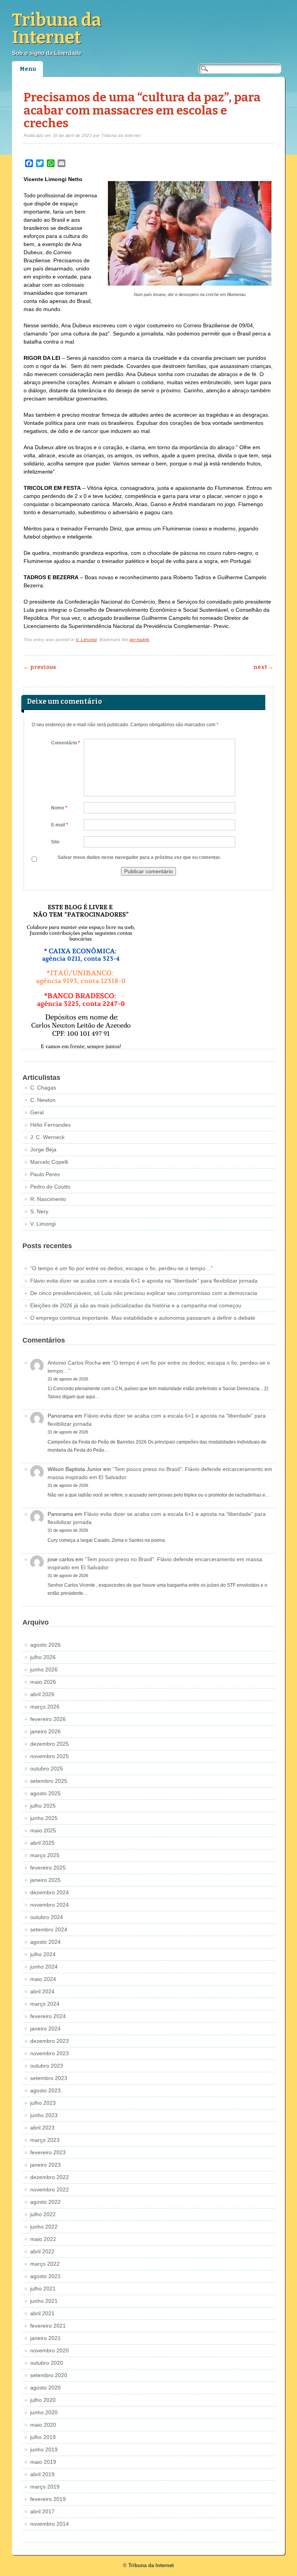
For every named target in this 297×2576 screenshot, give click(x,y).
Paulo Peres (45, 1174)
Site (55, 842)
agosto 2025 (45, 1793)
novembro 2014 (49, 2524)
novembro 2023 (49, 2053)
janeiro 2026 (45, 1731)
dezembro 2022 (49, 2177)
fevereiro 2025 (48, 1868)
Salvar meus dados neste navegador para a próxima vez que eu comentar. (139, 857)
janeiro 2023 (45, 2165)
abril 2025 (42, 1843)
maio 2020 (43, 2425)
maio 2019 (43, 2462)
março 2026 (45, 1707)
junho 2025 (44, 1818)
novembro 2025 (49, 1756)
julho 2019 (43, 2437)
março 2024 (45, 2004)
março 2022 (45, 2264)
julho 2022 (43, 2214)
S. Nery (39, 1211)
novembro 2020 (49, 2350)
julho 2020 (43, 2400)
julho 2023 (43, 2103)
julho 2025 (43, 1806)
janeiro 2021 (45, 2338)
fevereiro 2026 (48, 1719)
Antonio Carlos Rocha (74, 1363)
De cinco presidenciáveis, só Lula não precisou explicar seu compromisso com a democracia (144, 1293)
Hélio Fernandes (50, 1125)
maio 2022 (43, 2239)
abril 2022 (42, 2251)
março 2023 (45, 2140)
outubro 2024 (47, 1917)
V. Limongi (86, 640)
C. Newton (43, 1100)
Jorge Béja (43, 1149)
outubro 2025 (47, 1769)
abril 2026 (42, 1694)
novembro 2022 (49, 2189)
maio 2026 (43, 1682)
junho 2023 (44, 2115)
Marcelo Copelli (49, 1162)
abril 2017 (42, 2511)
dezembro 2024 (49, 1892)
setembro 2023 (49, 2078)
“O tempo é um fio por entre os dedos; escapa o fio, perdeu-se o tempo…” (121, 1268)
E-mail (60, 825)
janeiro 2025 (45, 1880)
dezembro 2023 (49, 2041)
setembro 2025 (49, 1781)
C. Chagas (43, 1088)
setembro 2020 (49, 2375)
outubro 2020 (47, 2363)
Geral (37, 1112)
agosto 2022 (45, 2202)
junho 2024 (44, 1967)
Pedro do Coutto (50, 1187)
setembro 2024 (49, 1929)
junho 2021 (44, 2301)
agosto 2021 (45, 2276)
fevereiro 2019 (48, 2499)
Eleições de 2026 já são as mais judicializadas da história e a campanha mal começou (136, 1305)
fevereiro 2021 (48, 2326)
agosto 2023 (45, 2090)
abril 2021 (42, 2313)
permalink (140, 640)
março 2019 (45, 2487)
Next (263, 667)
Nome (59, 808)
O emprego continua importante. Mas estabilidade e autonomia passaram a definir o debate (143, 1318)
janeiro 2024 (45, 2029)
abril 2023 (42, 2128)
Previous (40, 667)
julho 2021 (43, 2289)
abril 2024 (42, 1991)
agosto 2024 (45, 1942)
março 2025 (45, 1855)
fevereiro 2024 (48, 2016)
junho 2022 (44, 2227)
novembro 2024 (49, 1905)
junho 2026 (44, 1669)
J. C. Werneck (47, 1137)
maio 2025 (43, 1830)
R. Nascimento (48, 1199)
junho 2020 (44, 2412)
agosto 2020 (45, 2388)
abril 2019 (42, 2474)
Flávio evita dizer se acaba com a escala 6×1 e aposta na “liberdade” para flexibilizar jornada (144, 1281)
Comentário (66, 743)
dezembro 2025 (49, 1744)
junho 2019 (44, 2449)
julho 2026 (43, 1657)
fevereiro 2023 (48, 2152)
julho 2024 (43, 1954)
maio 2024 (43, 1979)
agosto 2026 (45, 1645)
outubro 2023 (47, 2066)
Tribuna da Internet (57, 29)
